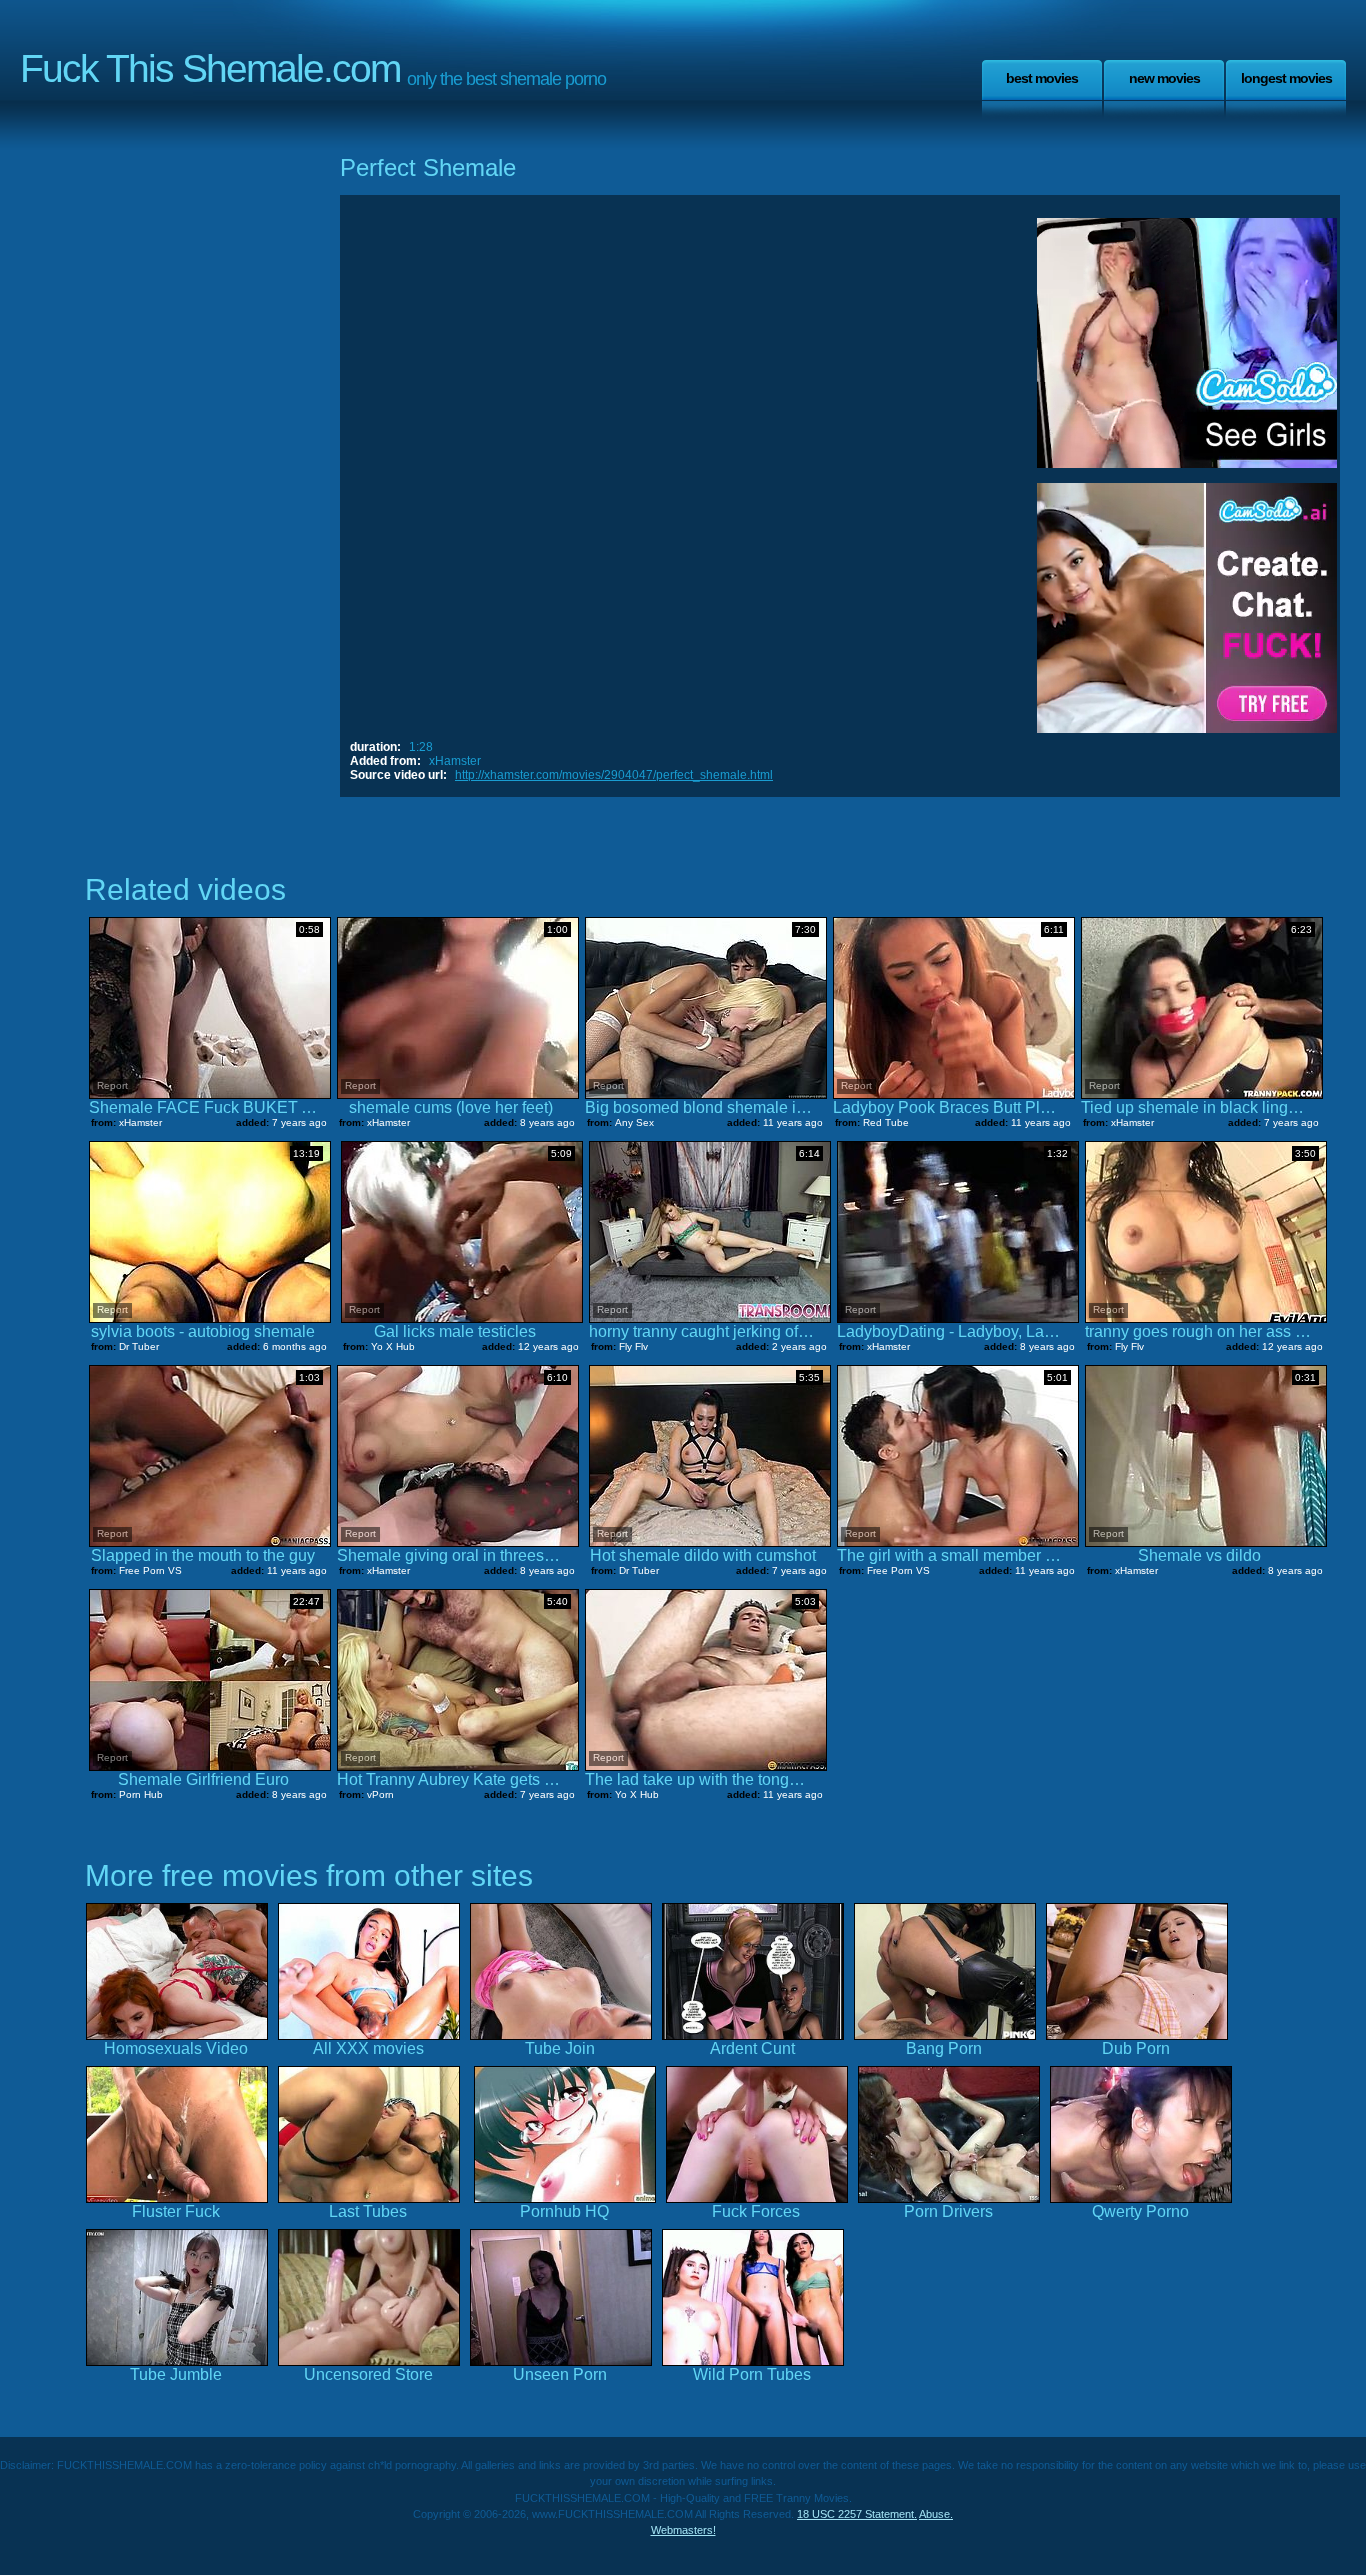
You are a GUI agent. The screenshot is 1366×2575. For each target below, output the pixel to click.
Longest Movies (1286, 78)
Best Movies (1042, 78)
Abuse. (936, 2514)
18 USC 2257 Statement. (857, 2514)
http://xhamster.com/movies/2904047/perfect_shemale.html (614, 775)
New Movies (1164, 78)
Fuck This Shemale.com (210, 68)
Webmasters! (683, 2530)
